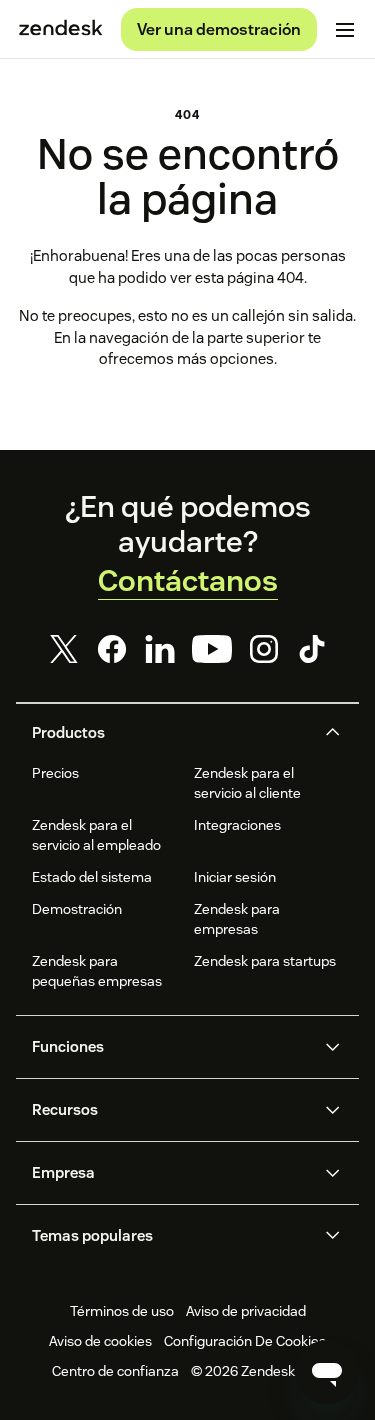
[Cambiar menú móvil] (345, 30)
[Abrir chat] (327, 1372)
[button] (171, 733)
